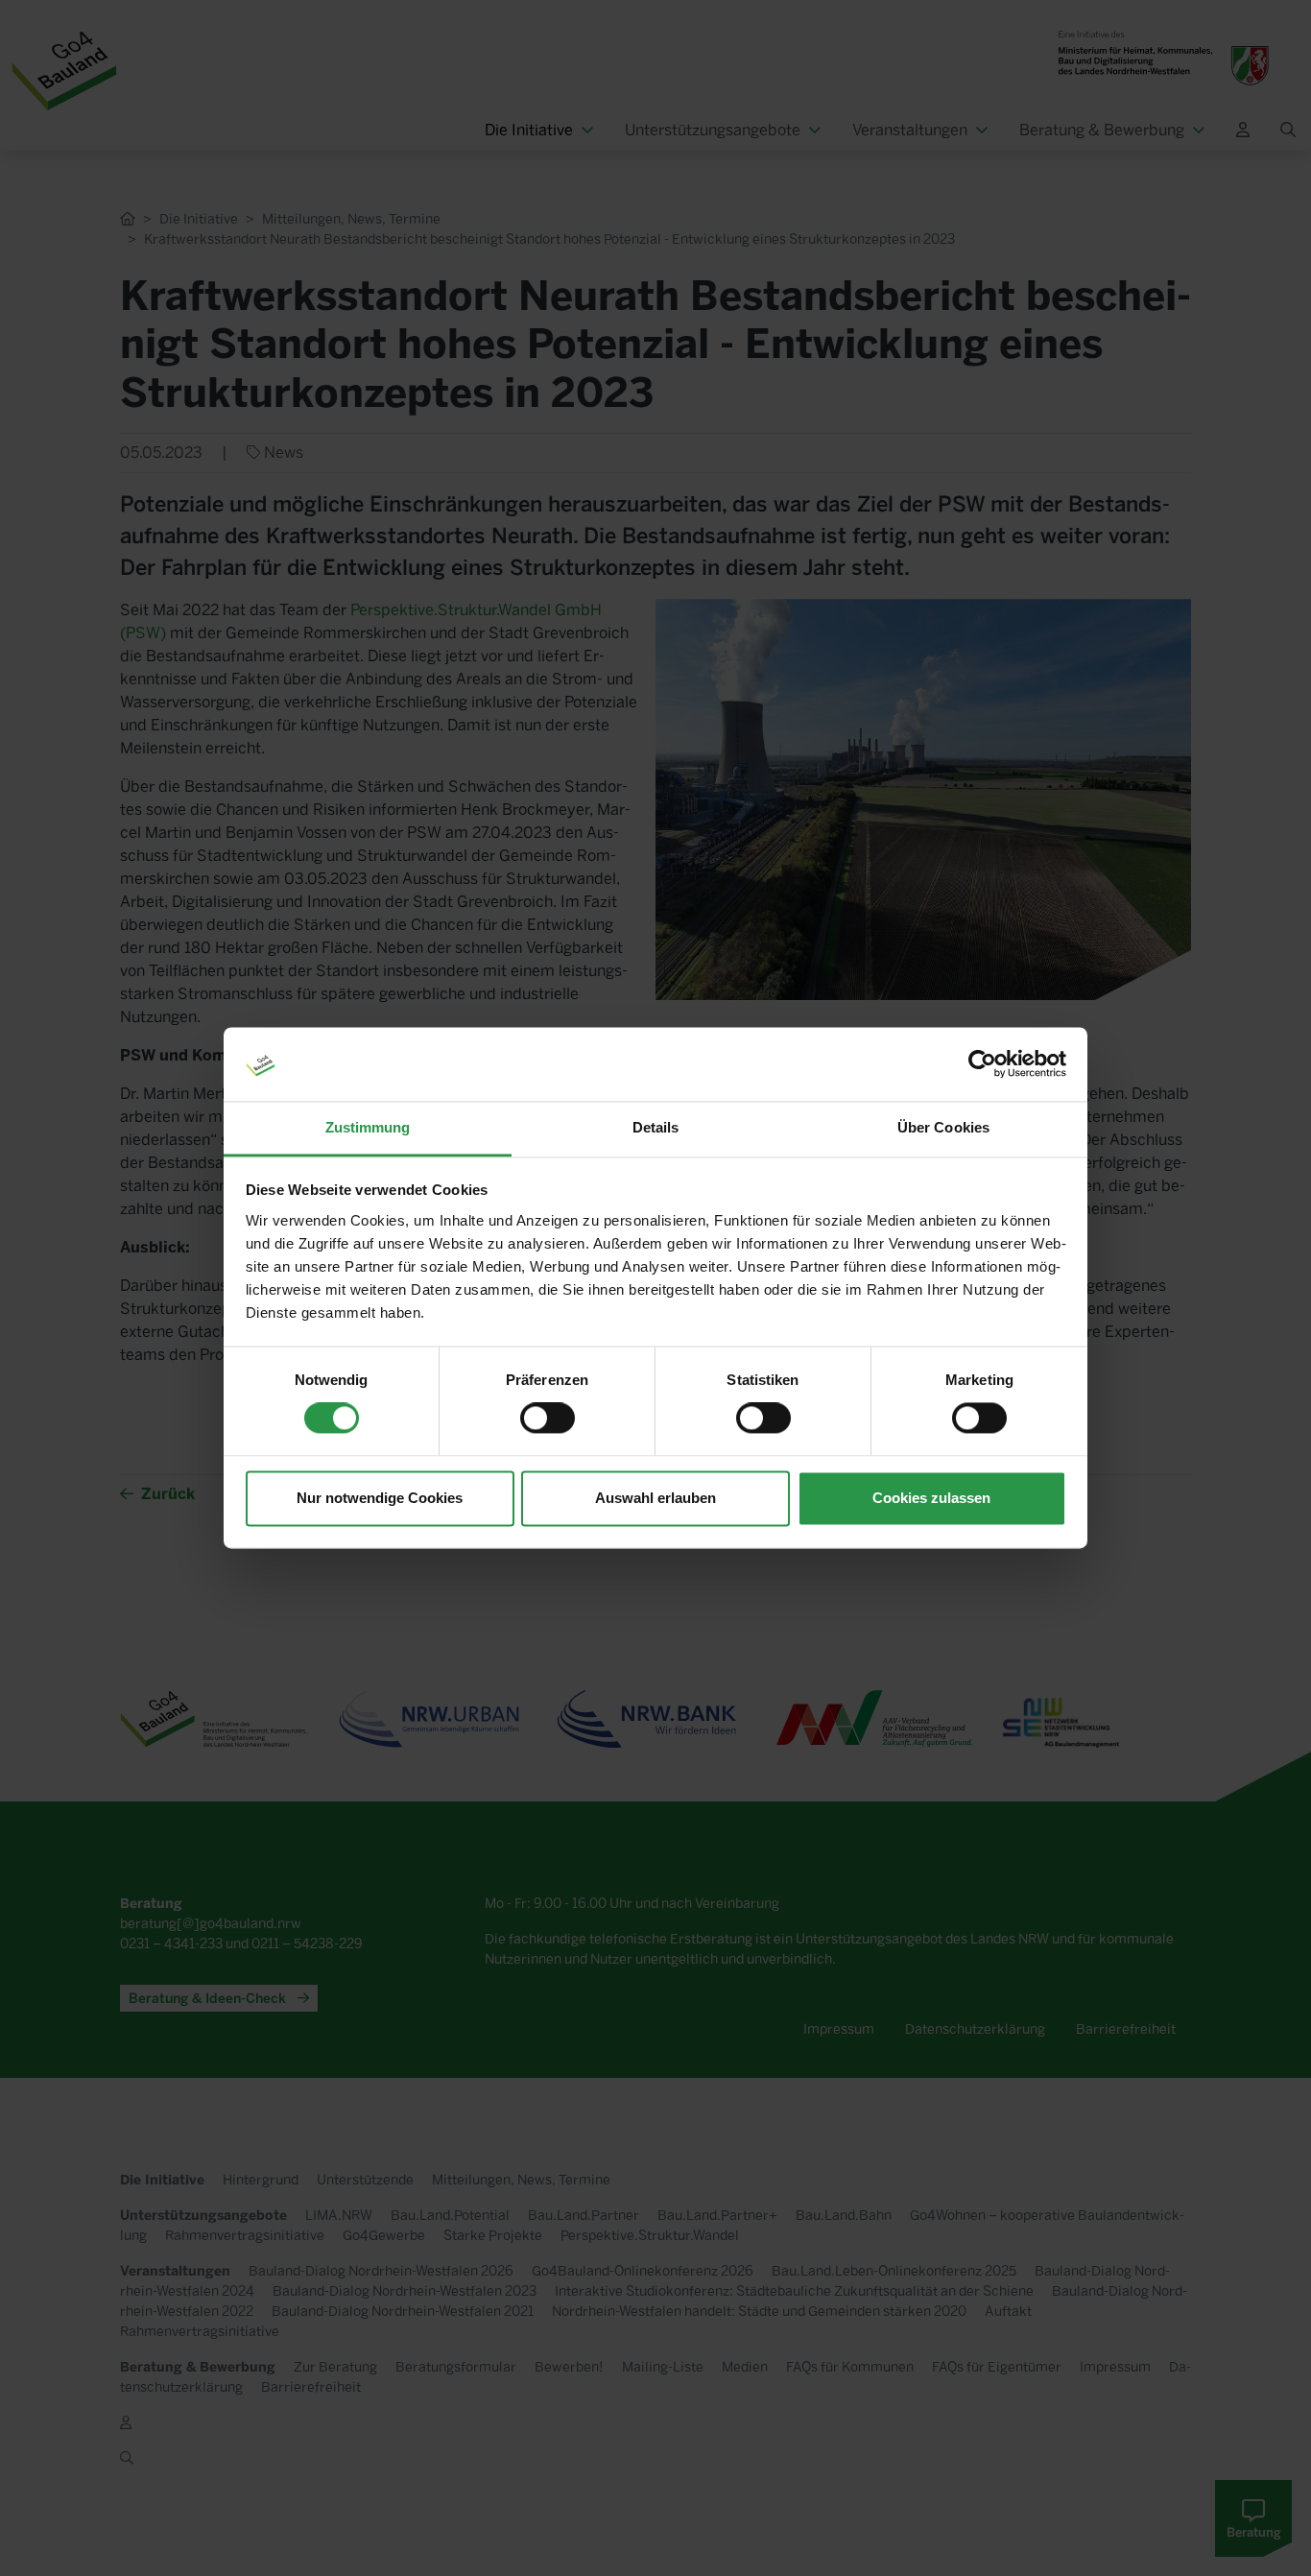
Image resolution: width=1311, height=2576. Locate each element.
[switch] (548, 1419)
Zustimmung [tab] (368, 1127)
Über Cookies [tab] (943, 1127)
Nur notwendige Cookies (380, 1498)
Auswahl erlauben (655, 1498)
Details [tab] (656, 1127)
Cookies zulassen (931, 1498)
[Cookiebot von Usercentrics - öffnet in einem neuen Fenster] (982, 1064)
